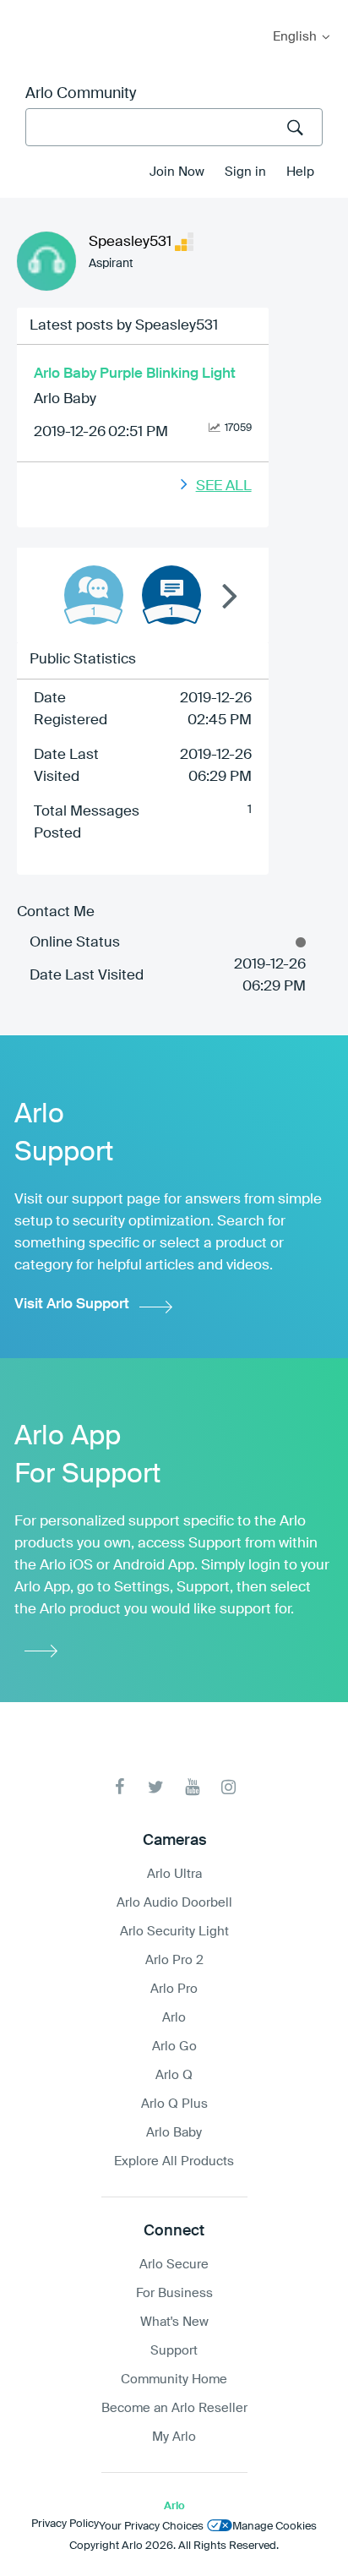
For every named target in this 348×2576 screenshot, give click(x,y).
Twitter (156, 1787)
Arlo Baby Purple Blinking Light (135, 374)
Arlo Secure (174, 2265)
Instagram (228, 1787)
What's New (174, 2322)
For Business (174, 2293)
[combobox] (174, 127)
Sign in (245, 172)
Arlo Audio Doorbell (174, 1903)
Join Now (177, 172)
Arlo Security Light (174, 1932)
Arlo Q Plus (174, 2104)
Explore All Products (174, 2161)
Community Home (174, 2380)
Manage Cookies (275, 2527)
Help (300, 172)
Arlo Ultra (174, 1874)
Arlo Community (81, 94)
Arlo (174, 2018)
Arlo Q (174, 2075)
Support (174, 2351)
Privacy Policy (65, 2524)
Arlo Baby (65, 399)
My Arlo (24, 11)
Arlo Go (174, 2047)
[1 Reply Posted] (94, 595)
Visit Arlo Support (72, 1304)
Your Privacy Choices (151, 2527)
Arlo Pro (174, 1989)
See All (224, 486)
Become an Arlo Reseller (174, 2408)
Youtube (192, 1787)
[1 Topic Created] (171, 595)
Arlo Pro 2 (174, 1960)
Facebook (120, 1787)
